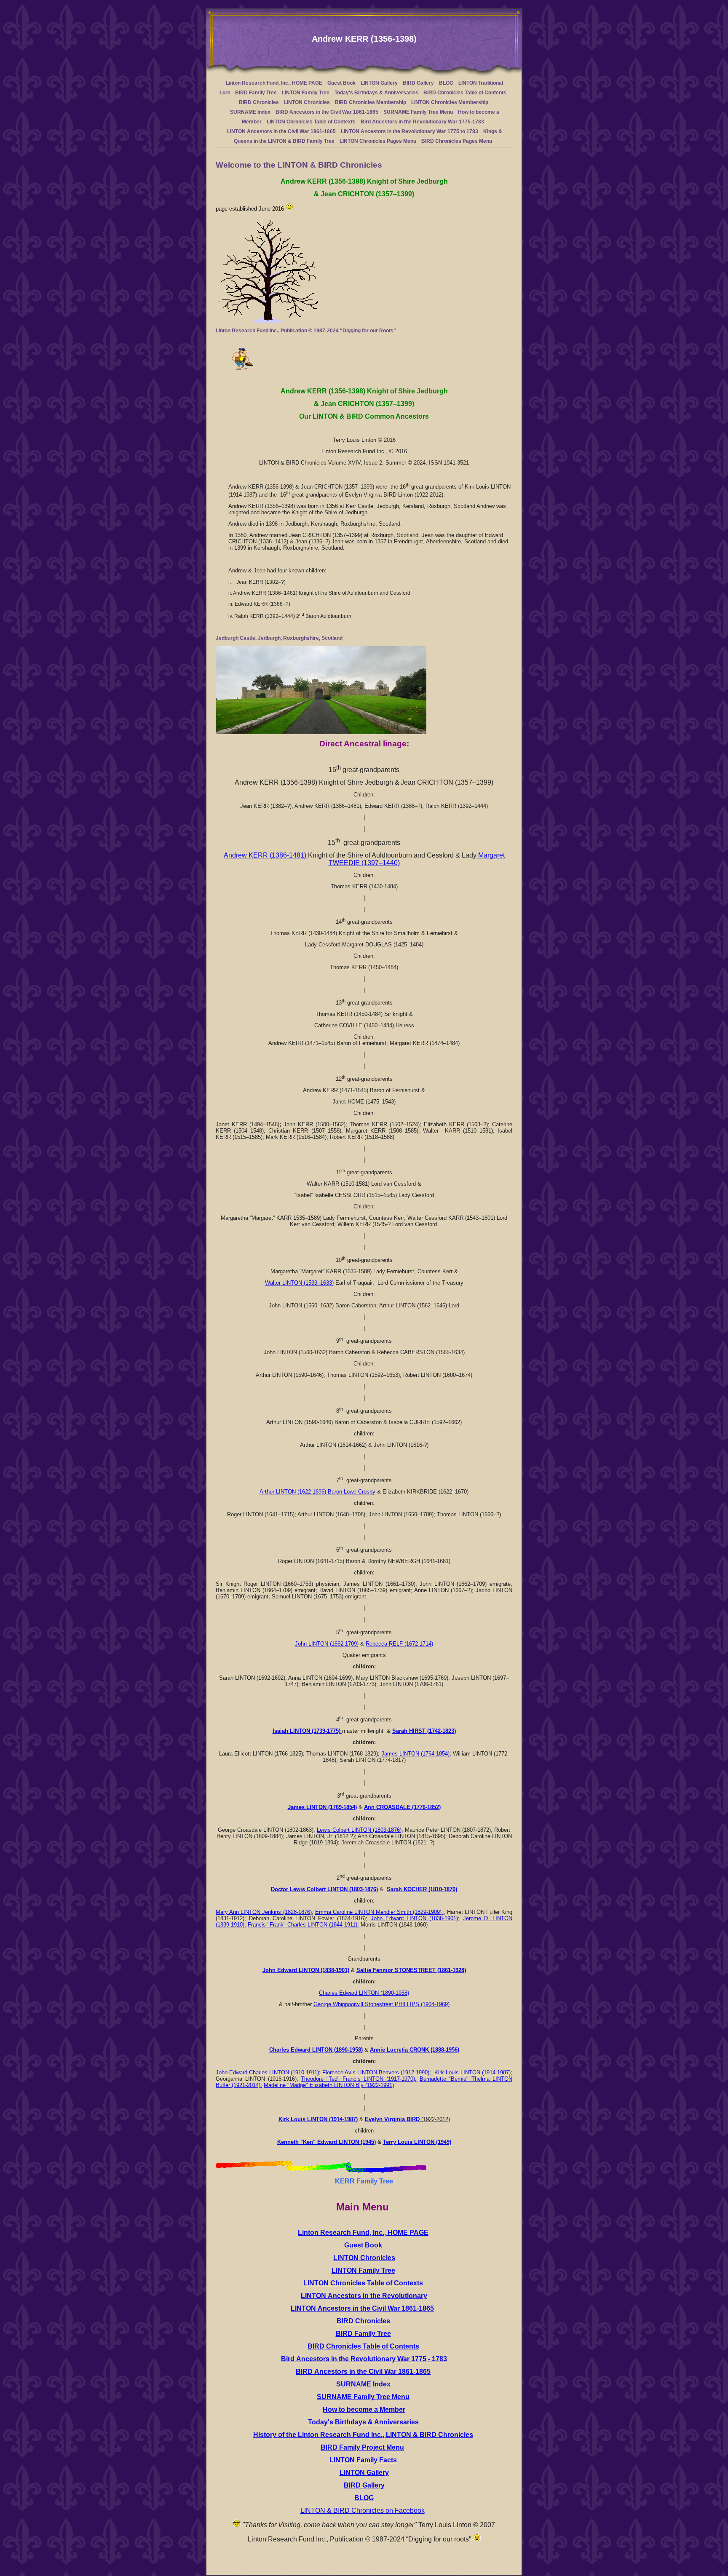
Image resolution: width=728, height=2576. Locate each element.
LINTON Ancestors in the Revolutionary (364, 2296)
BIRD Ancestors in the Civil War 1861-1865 (327, 112)
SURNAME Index (250, 112)
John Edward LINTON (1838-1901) (415, 1918)
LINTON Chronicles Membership (450, 102)
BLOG (446, 83)
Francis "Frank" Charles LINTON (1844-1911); (303, 1925)
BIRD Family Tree (256, 93)
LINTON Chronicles (307, 102)
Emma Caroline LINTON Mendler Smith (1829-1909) (379, 1912)
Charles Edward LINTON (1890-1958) (364, 1993)
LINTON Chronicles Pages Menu (378, 141)
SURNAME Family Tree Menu (418, 112)
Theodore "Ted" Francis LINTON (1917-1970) (358, 2079)
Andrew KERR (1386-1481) (266, 855)
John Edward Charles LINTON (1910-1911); (268, 2072)
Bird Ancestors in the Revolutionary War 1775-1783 (422, 122)
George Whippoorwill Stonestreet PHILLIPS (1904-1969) (381, 2004)
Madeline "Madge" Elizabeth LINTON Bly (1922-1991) (329, 2085)
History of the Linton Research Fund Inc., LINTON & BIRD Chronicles (363, 2435)
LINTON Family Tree (306, 93)
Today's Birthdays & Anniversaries (376, 93)
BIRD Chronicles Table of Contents (465, 93)
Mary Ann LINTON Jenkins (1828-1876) (264, 1912)
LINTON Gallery (379, 83)
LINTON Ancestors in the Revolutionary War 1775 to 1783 (409, 131)
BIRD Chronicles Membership (371, 102)
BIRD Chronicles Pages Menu (457, 141)
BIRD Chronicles (259, 102)
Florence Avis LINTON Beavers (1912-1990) (376, 2072)
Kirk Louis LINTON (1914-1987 (472, 2072)
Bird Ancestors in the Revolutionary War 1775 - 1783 (364, 2359)
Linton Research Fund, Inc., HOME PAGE (274, 83)
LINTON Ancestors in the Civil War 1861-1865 (281, 131)
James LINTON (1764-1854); (416, 1754)
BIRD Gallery (418, 83)
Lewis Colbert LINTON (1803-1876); (360, 1830)
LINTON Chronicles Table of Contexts (311, 122)
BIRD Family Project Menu (362, 2447)
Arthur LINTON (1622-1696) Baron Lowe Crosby (317, 1492)
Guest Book (341, 83)
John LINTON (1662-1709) (327, 1644)
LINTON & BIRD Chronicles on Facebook (363, 2511)
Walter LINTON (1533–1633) (299, 1283)
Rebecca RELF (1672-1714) (399, 1644)
